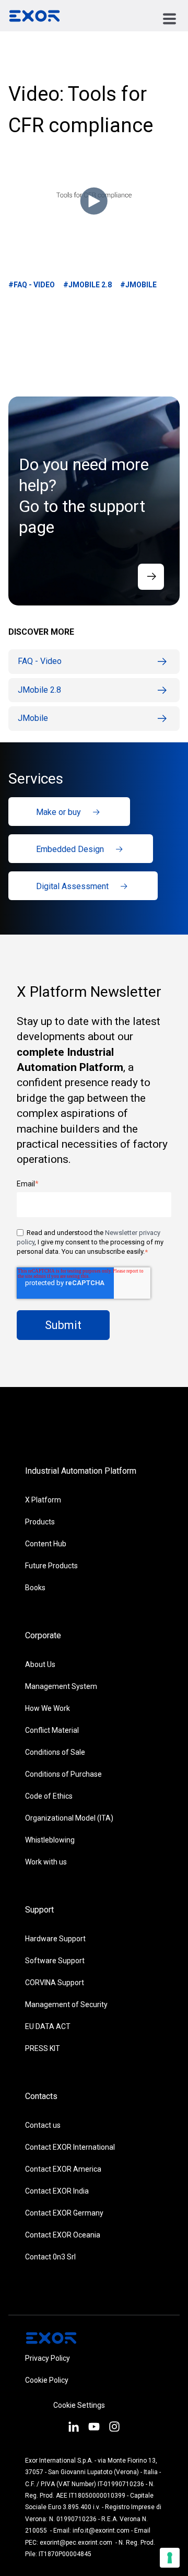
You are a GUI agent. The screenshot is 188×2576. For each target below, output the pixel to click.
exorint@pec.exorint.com (76, 2543)
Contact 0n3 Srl (50, 2257)
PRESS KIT (43, 2048)
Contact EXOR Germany (64, 2213)
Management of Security (66, 2004)
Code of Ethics (49, 1796)
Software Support (55, 1961)
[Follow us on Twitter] (94, 2428)
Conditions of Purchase (63, 1774)
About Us (40, 1664)
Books (35, 1588)
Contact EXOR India (57, 2191)
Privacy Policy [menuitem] (48, 2358)
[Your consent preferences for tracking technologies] (170, 2558)
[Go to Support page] (151, 577)
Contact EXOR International (70, 2147)
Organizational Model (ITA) (69, 1818)
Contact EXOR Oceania (63, 2235)
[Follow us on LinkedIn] (73, 2428)
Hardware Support (55, 1939)
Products (40, 1522)
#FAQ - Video (32, 285)
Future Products (51, 1566)
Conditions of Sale (55, 1752)
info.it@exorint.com (101, 2531)
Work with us (46, 1862)
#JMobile (138, 285)
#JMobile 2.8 (87, 285)
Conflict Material (52, 1730)
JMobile (33, 718)
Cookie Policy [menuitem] (47, 2380)
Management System (61, 1686)
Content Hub (46, 1544)
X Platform (43, 1500)
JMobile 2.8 (39, 690)
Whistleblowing (50, 1840)
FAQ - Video (40, 661)
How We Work (48, 1708)
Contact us (43, 2125)
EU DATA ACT (48, 2026)
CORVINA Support (55, 1983)
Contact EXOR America (63, 2169)
